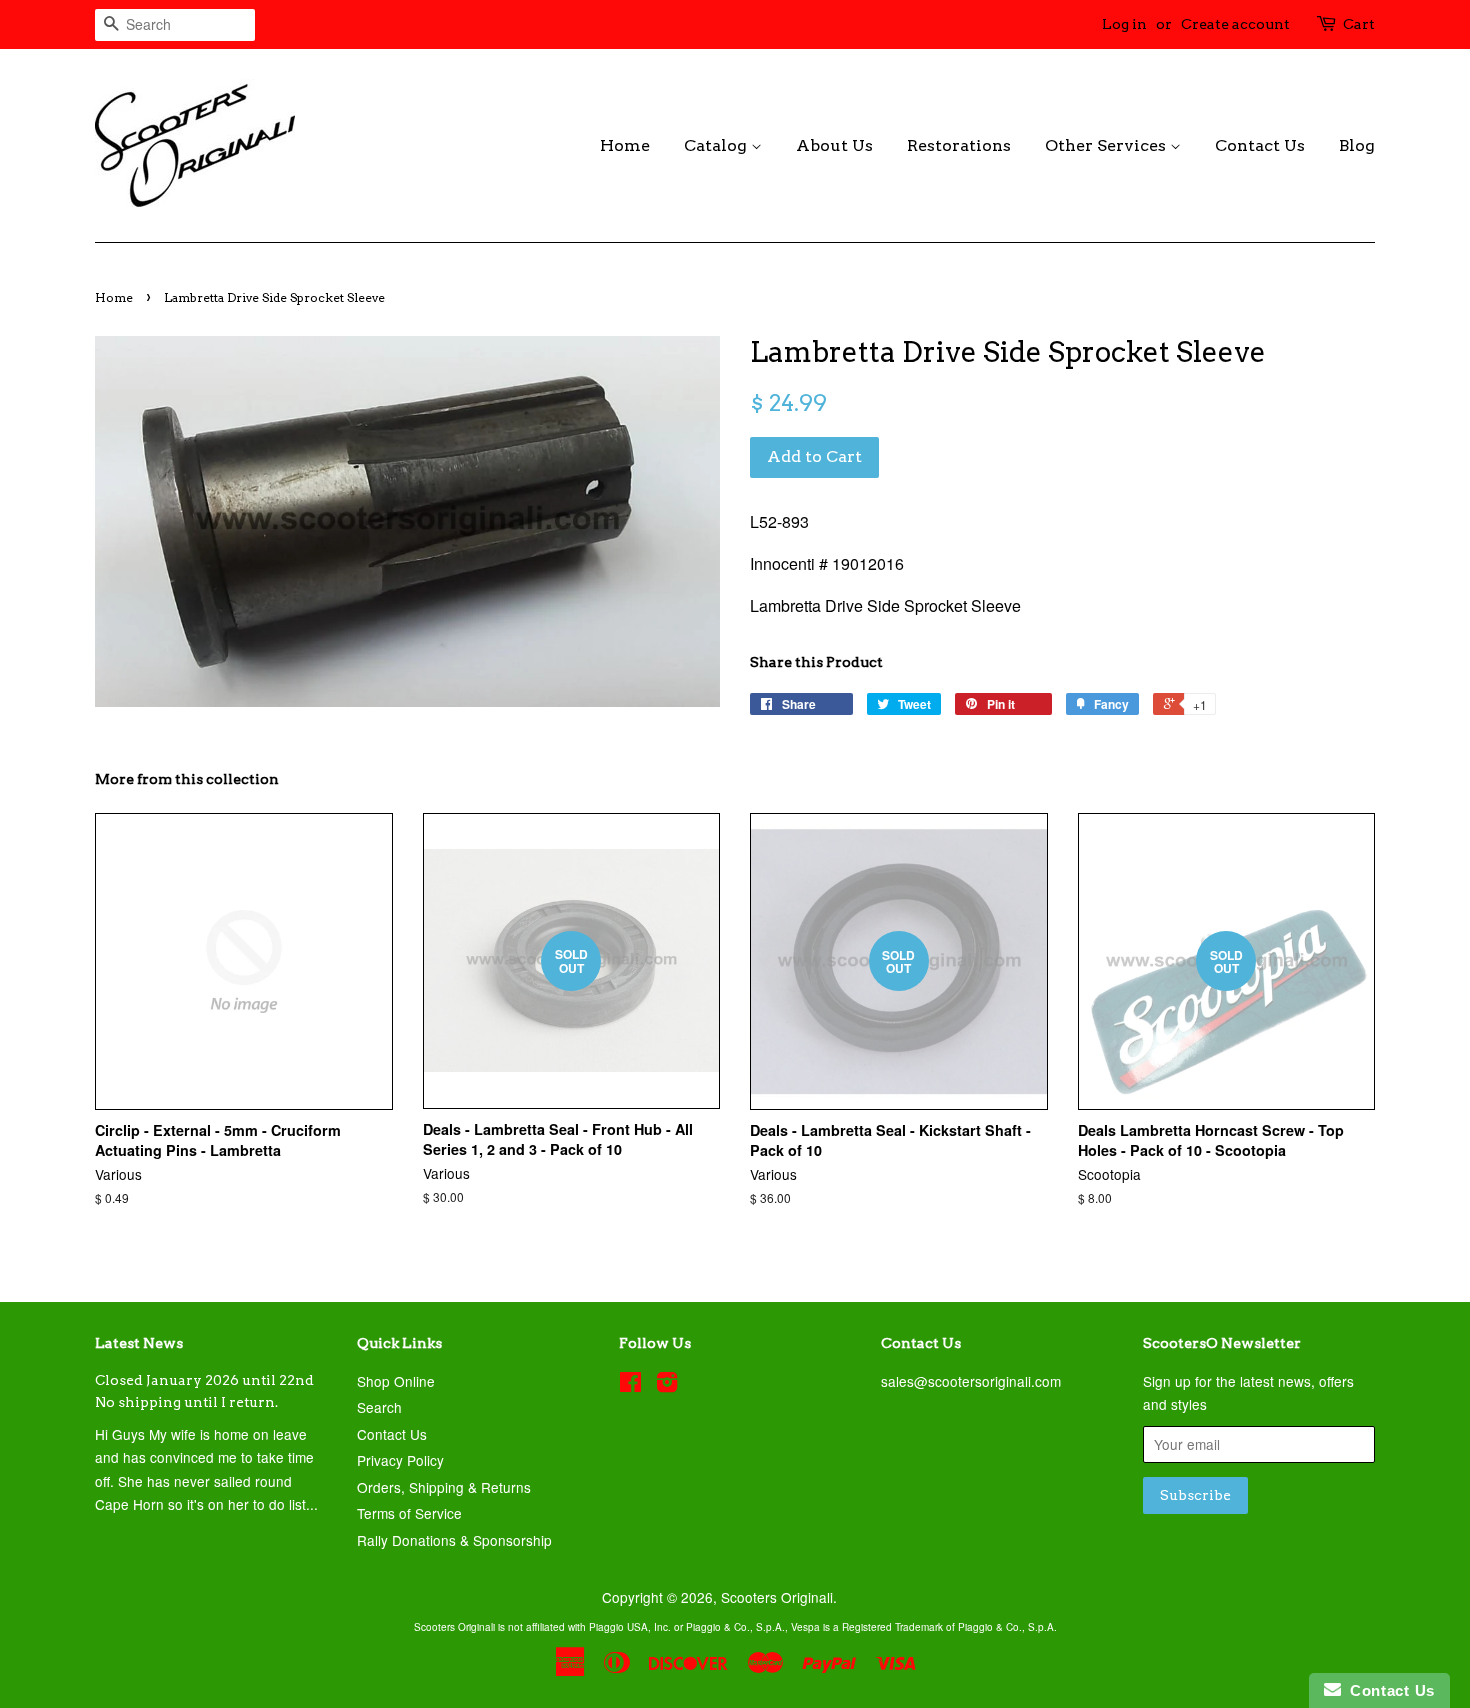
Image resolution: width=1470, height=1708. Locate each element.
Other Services (1107, 145)
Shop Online (396, 1381)
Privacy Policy (400, 1460)
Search (379, 1407)
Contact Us (1260, 145)
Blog (1357, 145)
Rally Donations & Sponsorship (454, 1540)
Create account (1235, 24)
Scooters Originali (777, 1597)
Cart (1359, 24)
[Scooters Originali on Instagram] (667, 1385)
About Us (834, 145)
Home (625, 145)
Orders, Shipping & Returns (444, 1487)
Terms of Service (409, 1513)
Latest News (139, 1343)
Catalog (717, 145)
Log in (1124, 24)
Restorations (959, 145)
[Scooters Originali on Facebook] (630, 1385)
